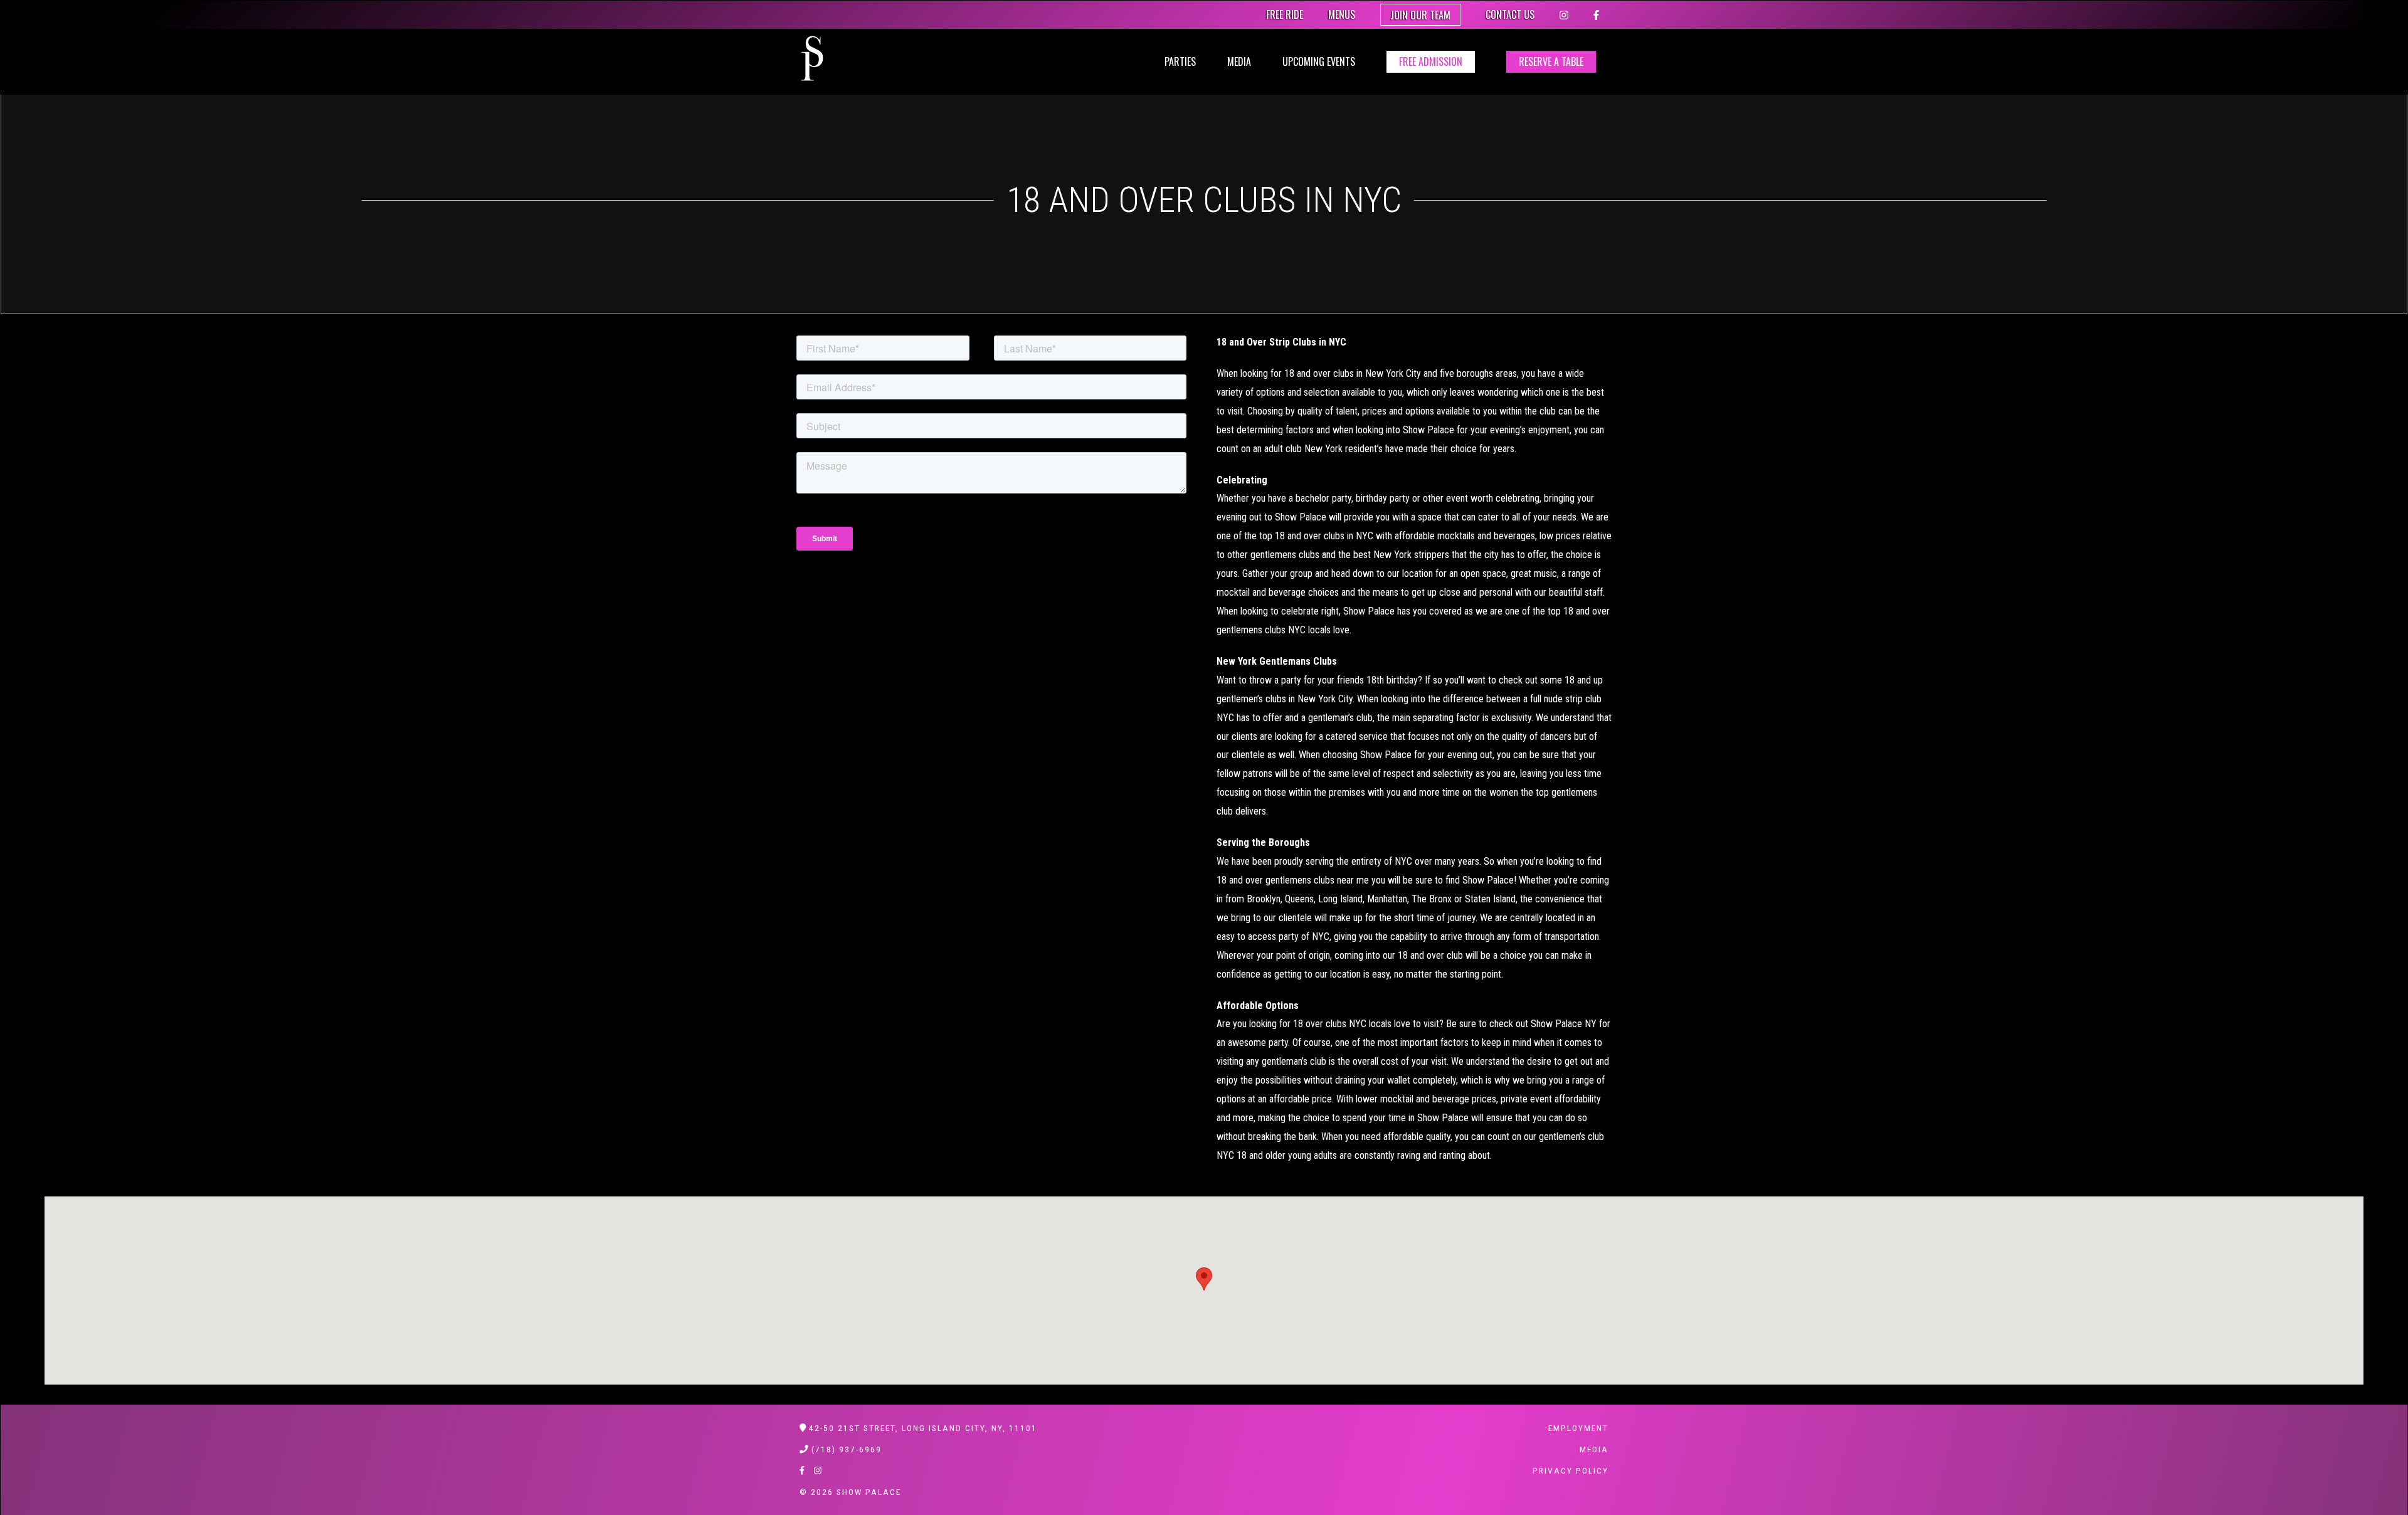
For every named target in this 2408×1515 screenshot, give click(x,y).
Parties (1180, 61)
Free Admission (1431, 61)
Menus (1342, 14)
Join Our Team (1420, 15)
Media (1239, 61)
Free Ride (1285, 14)
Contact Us (1510, 14)
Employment (1578, 1428)
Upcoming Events (1319, 61)
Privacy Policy (1571, 1470)
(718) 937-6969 (847, 1449)
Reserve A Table (1551, 61)
